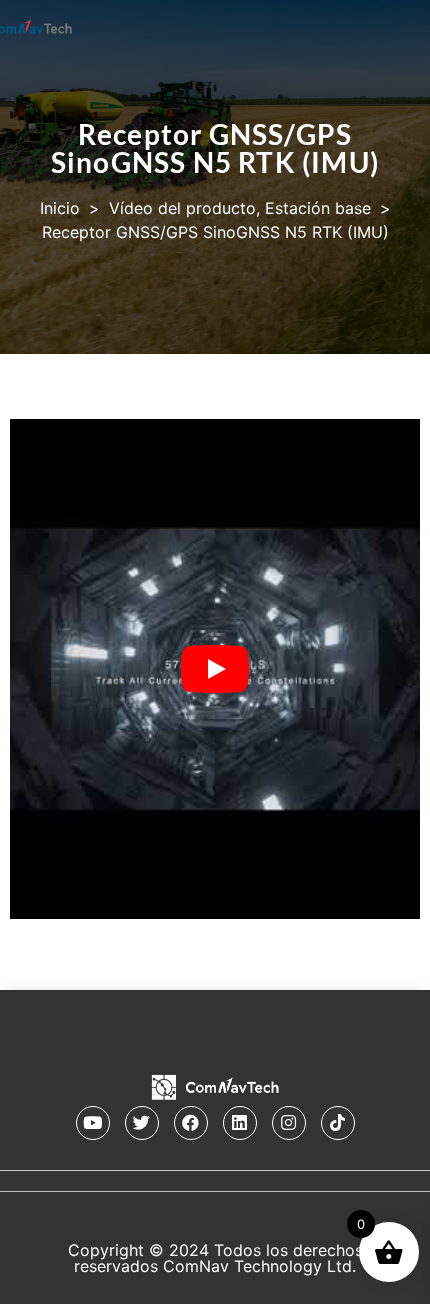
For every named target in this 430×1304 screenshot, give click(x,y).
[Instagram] (289, 1123)
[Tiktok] (338, 1123)
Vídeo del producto (182, 208)
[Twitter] (142, 1123)
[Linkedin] (240, 1123)
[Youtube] (93, 1123)
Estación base (318, 208)
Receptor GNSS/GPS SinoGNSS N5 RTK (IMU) (215, 148)
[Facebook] (191, 1123)
